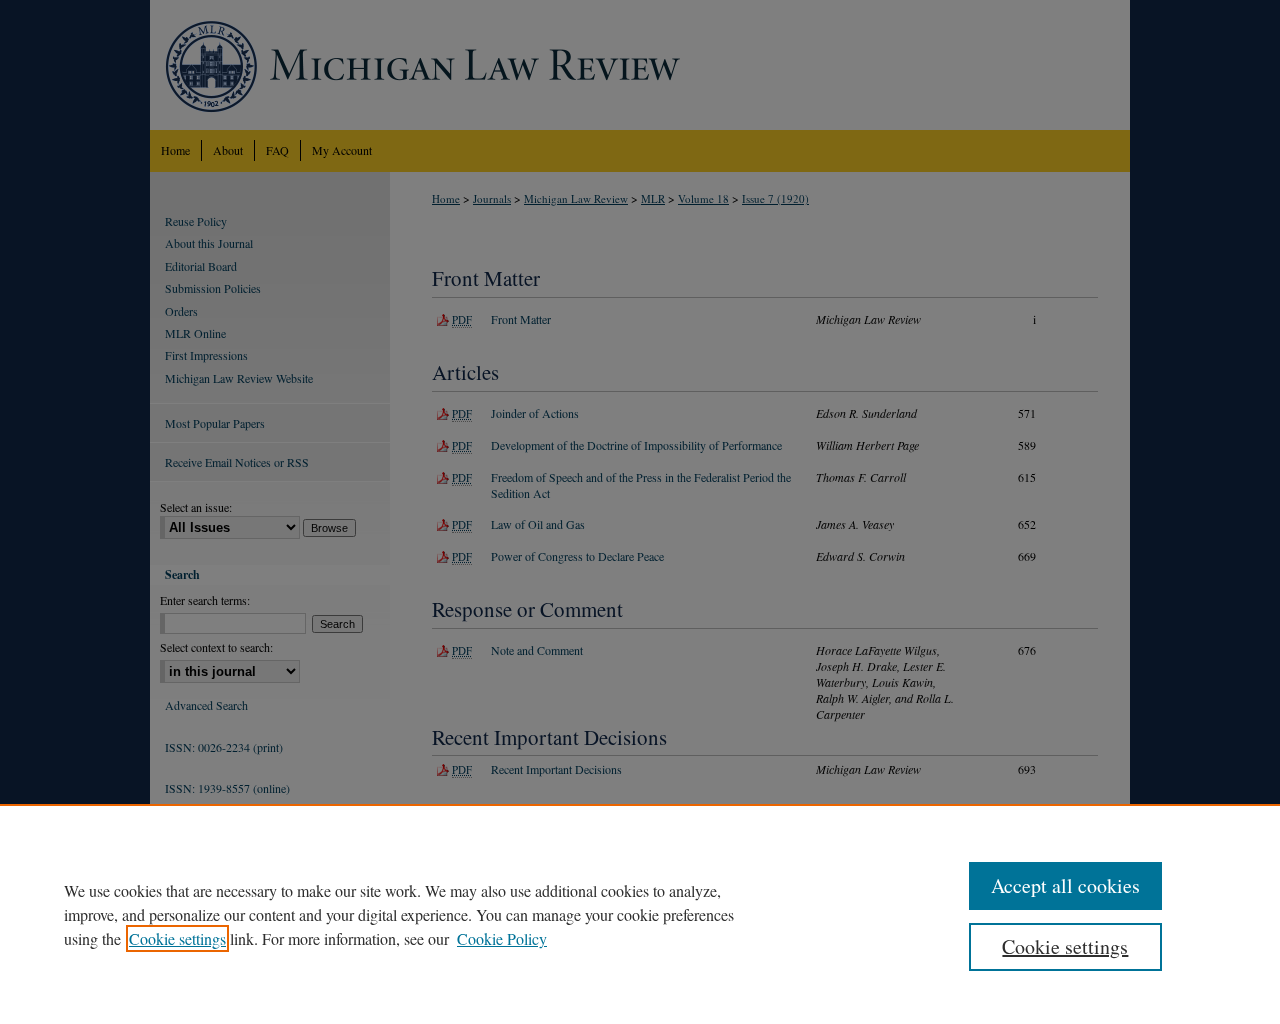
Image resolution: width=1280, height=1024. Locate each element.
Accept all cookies (1065, 885)
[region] (640, 914)
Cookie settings (177, 938)
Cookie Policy (502, 938)
